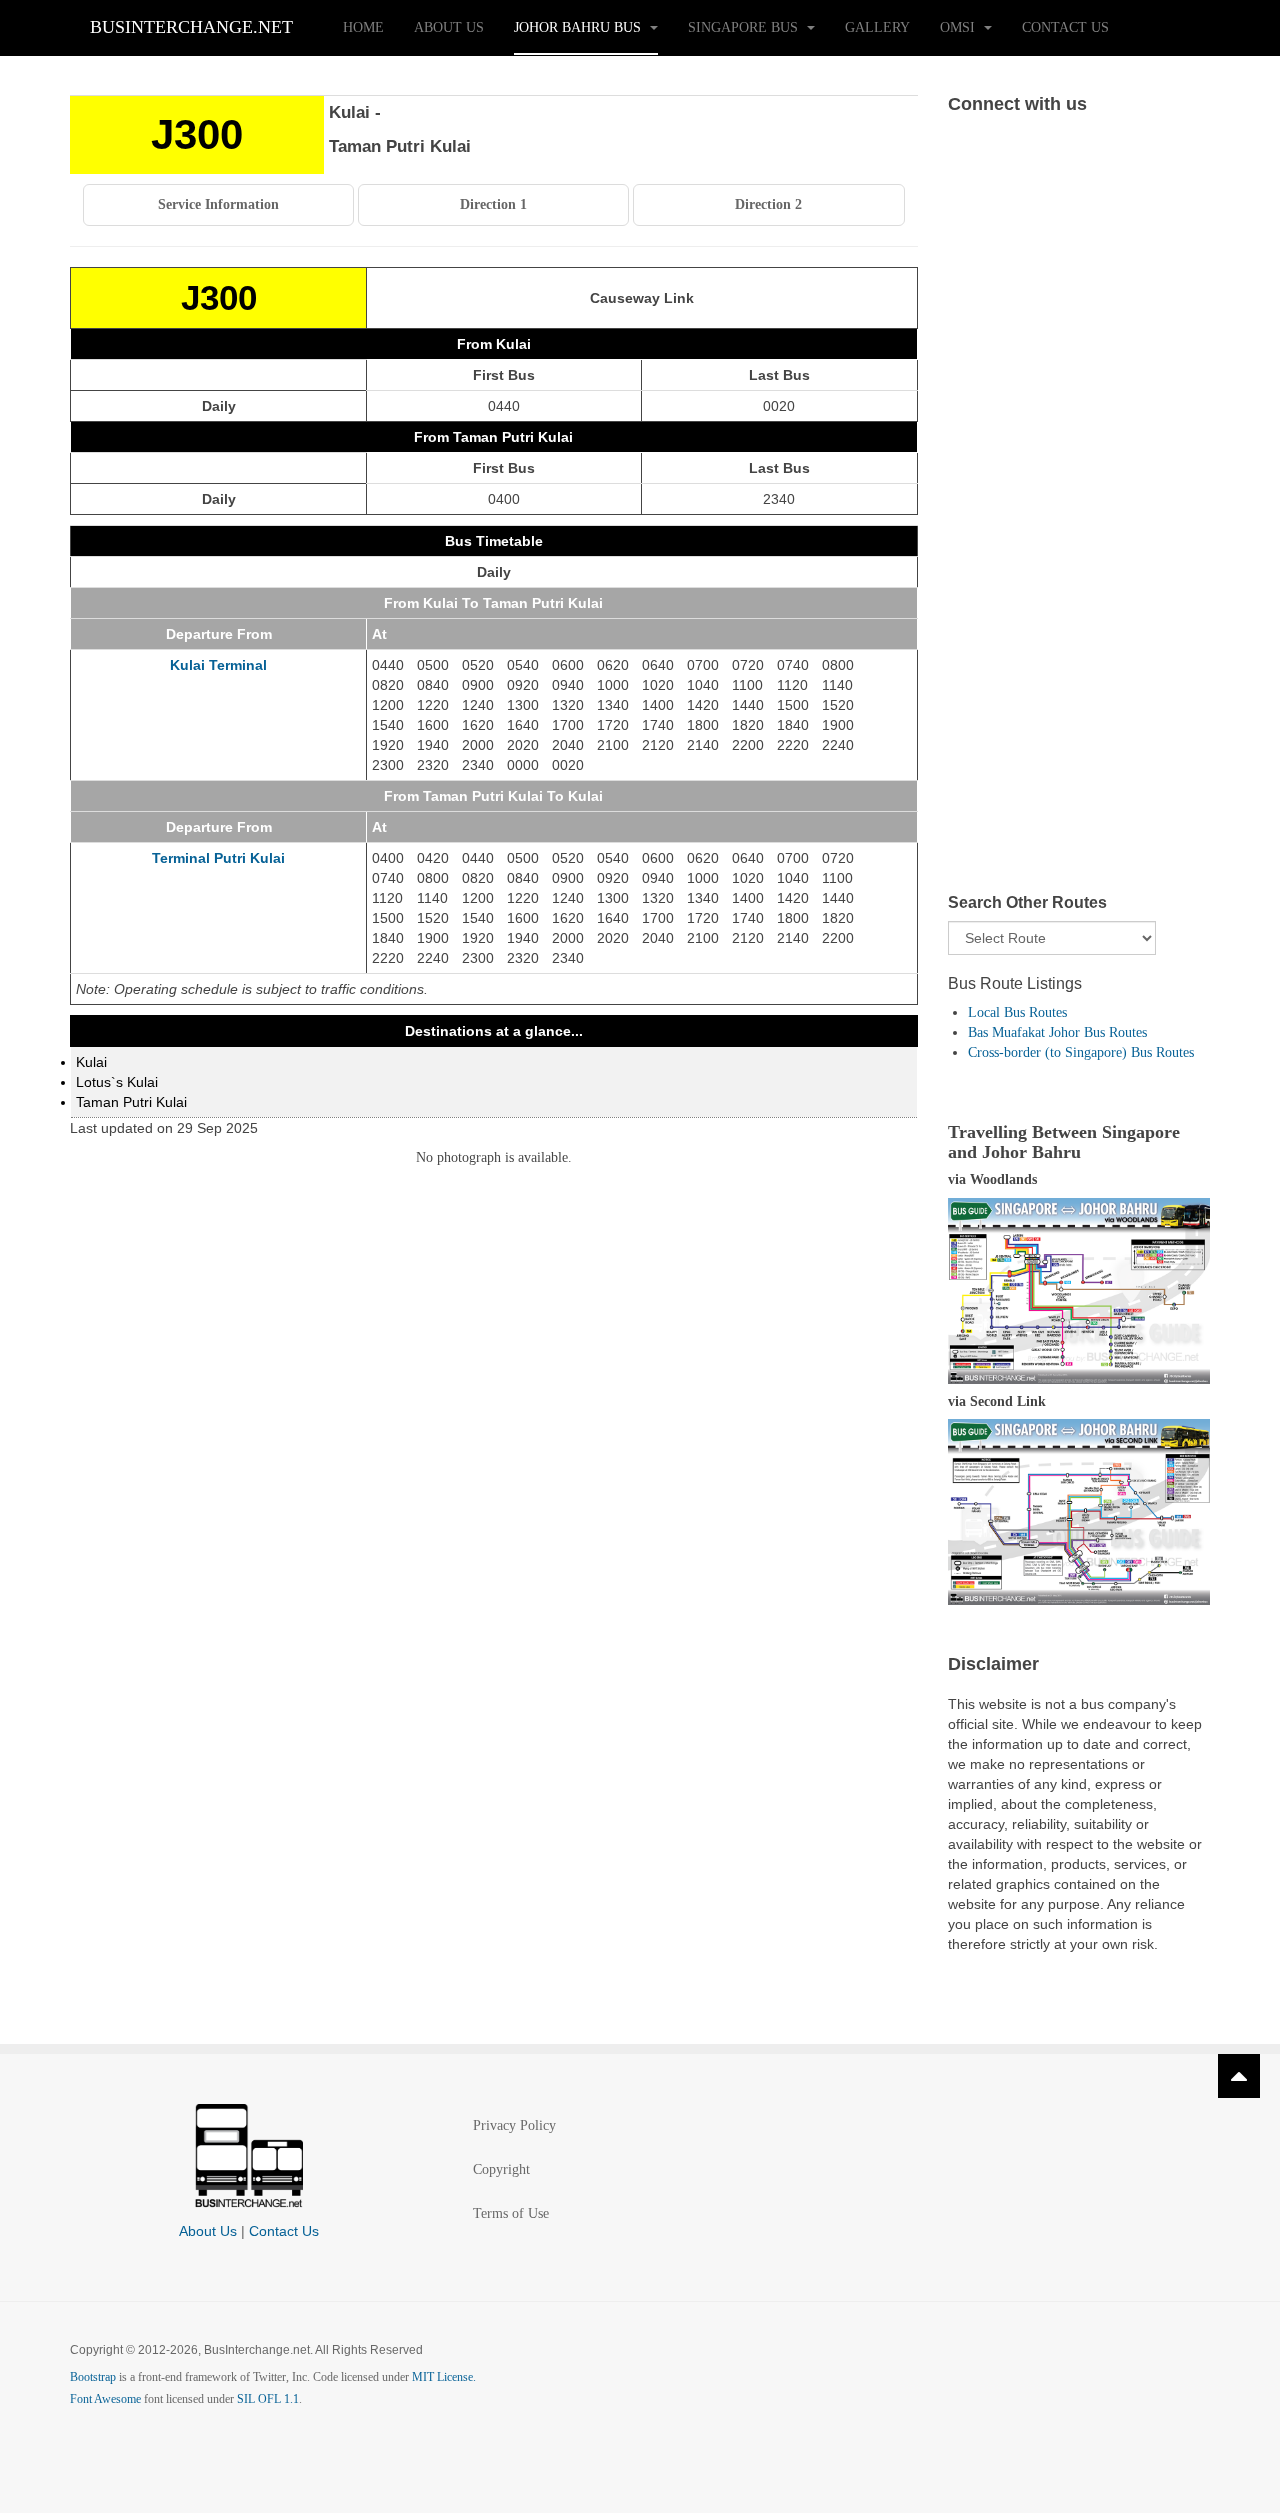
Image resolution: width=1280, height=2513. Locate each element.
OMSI (959, 27)
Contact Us (1065, 27)
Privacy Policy (514, 2125)
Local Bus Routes (1017, 1012)
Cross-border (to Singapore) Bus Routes (1081, 1052)
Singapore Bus (745, 27)
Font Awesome (105, 2399)
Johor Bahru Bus (579, 27)
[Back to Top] (1239, 2076)
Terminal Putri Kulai (218, 858)
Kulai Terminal (218, 665)
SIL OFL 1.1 (268, 2399)
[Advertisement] (1079, 524)
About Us (449, 27)
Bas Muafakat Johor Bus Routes (1057, 1032)
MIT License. (444, 2377)
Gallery (877, 27)
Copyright (501, 2169)
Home (363, 27)
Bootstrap (93, 2377)
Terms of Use (511, 2213)
